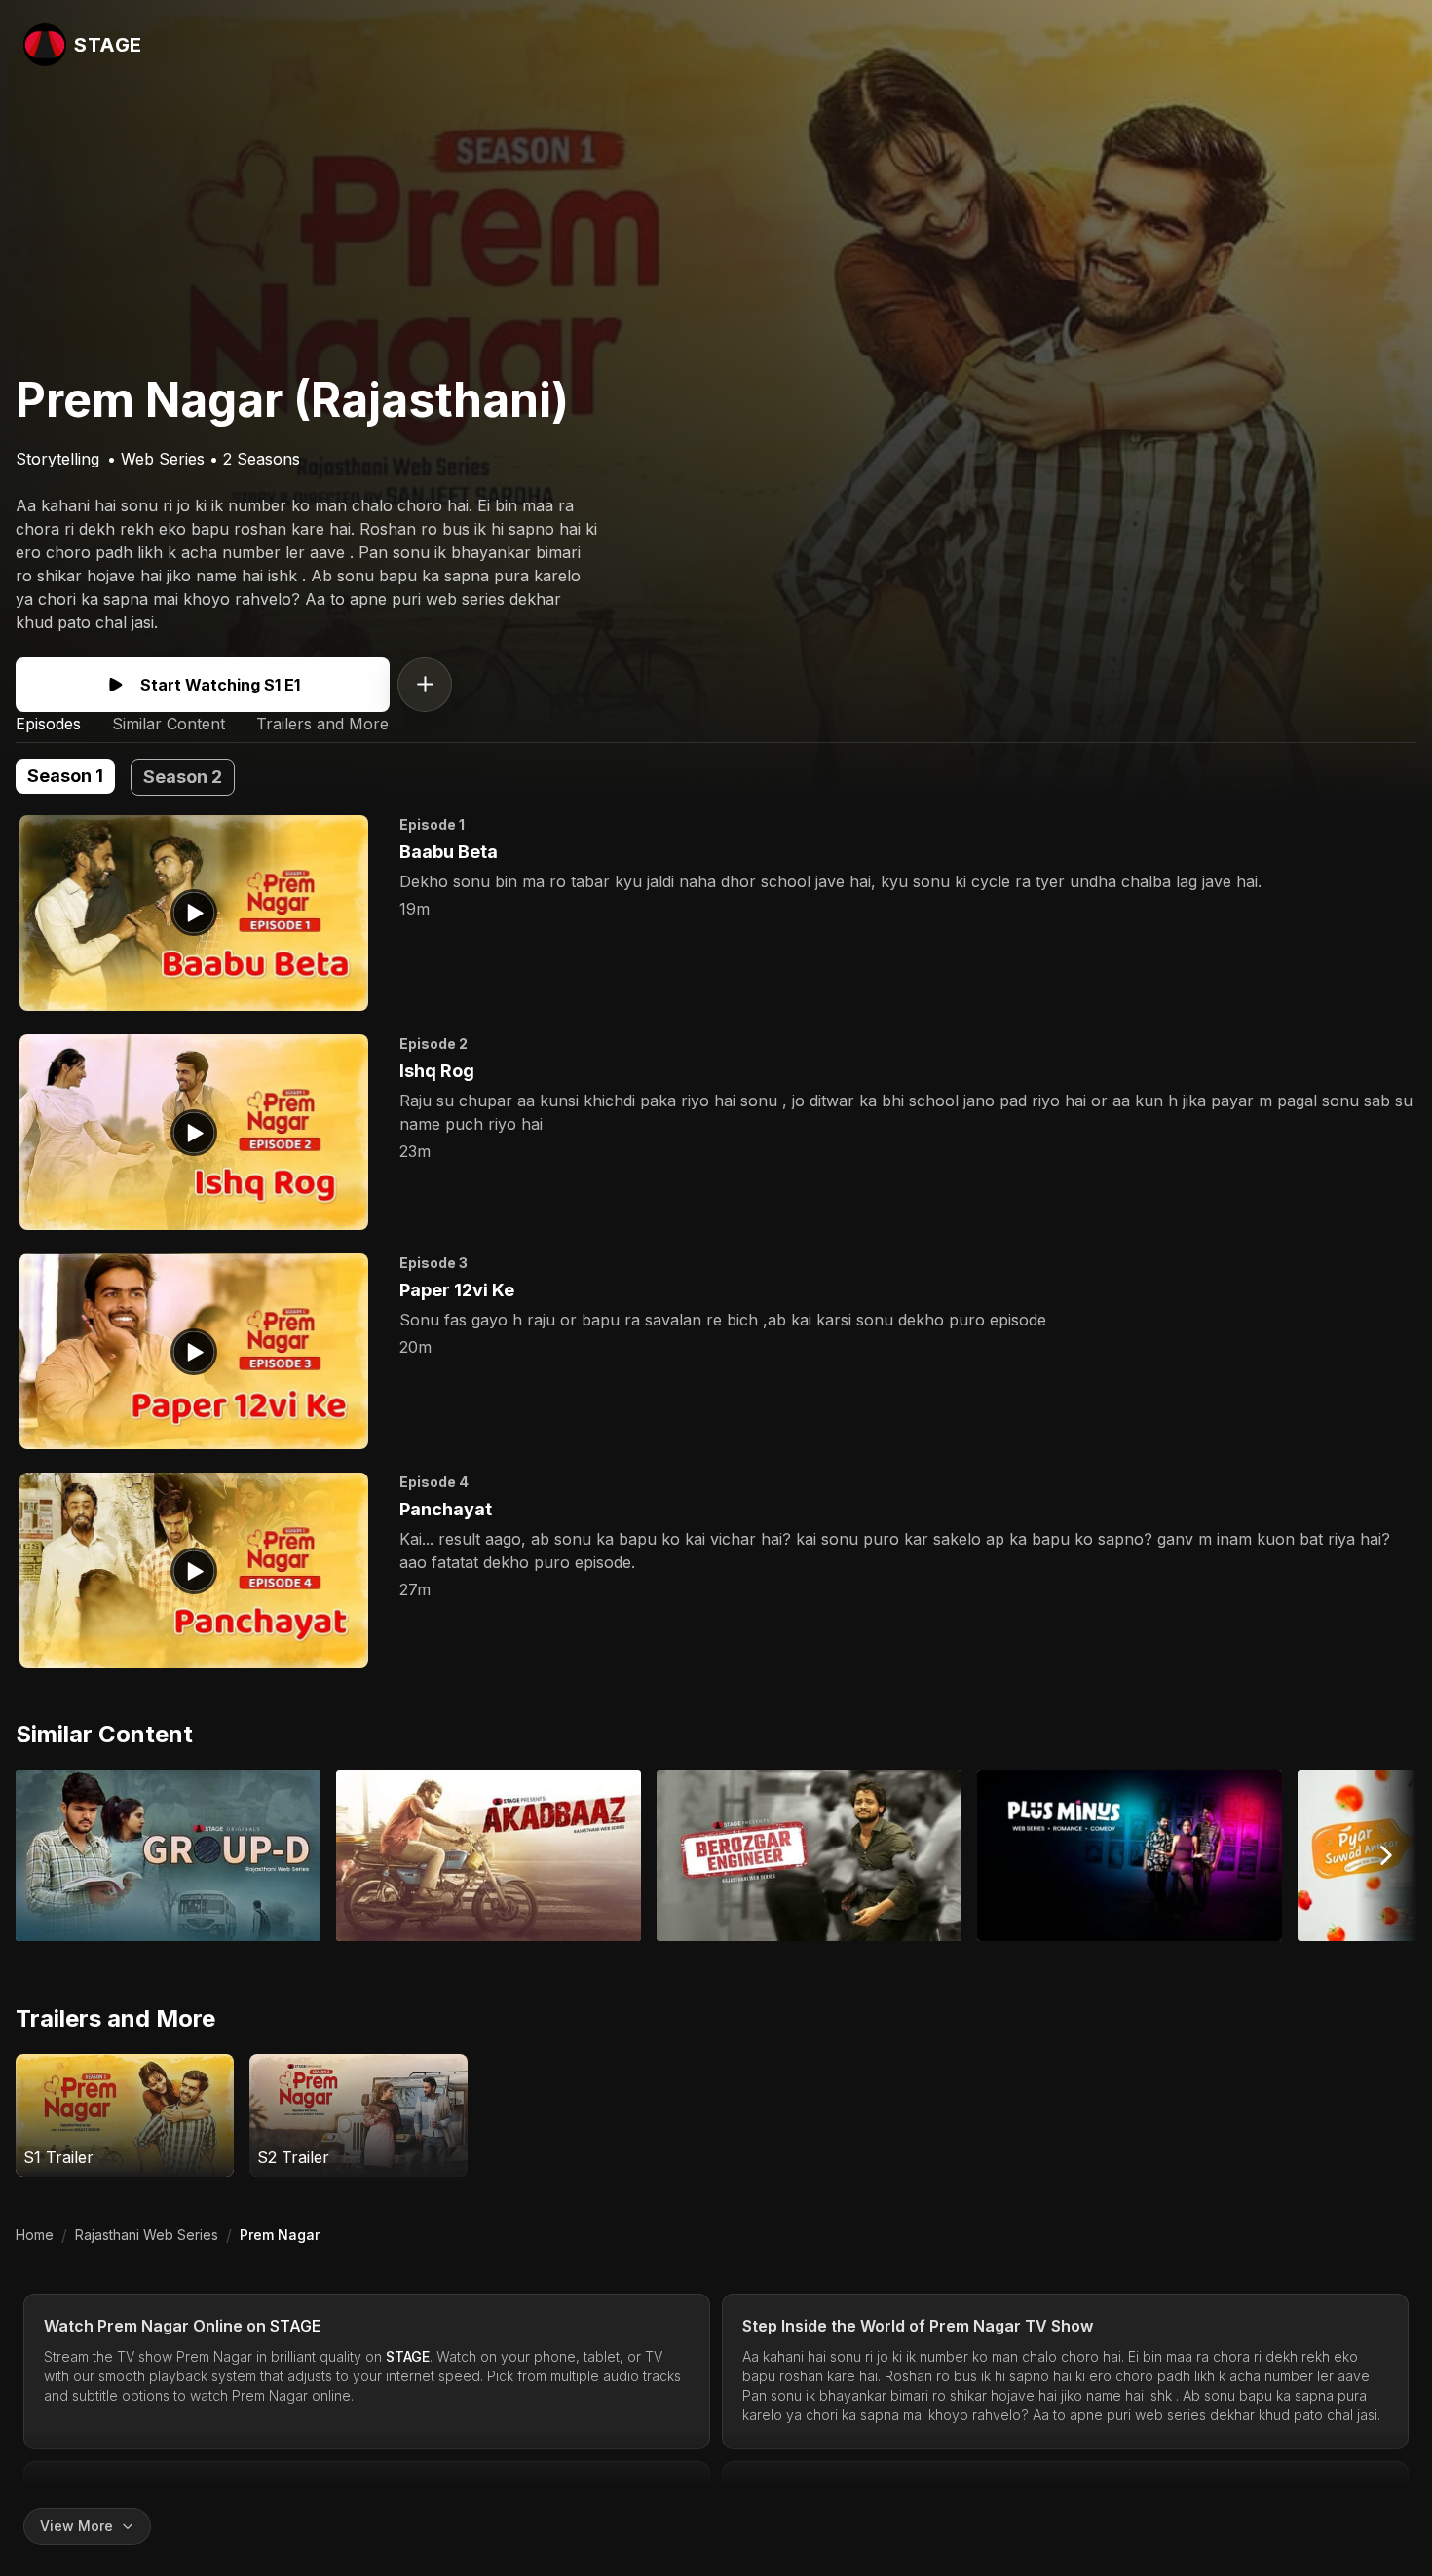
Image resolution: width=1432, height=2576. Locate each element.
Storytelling (57, 459)
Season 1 (65, 776)
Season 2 (183, 777)
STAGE (296, 2326)
